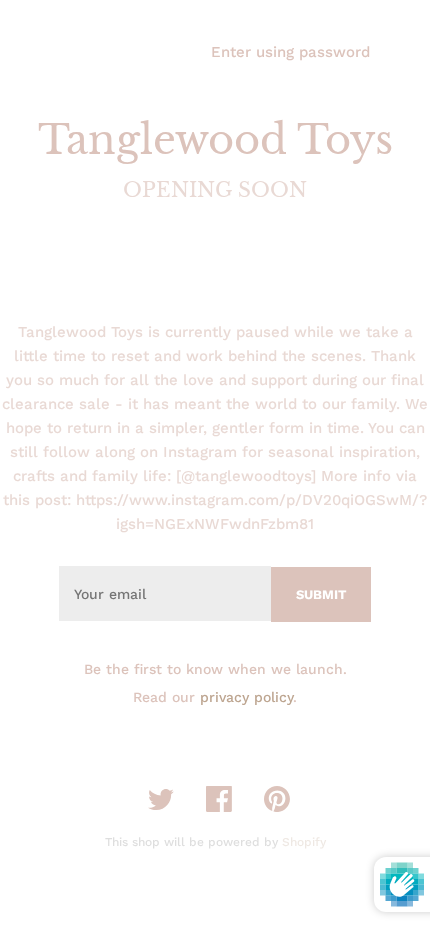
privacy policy (246, 697)
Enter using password (290, 52)
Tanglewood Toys (215, 140)
